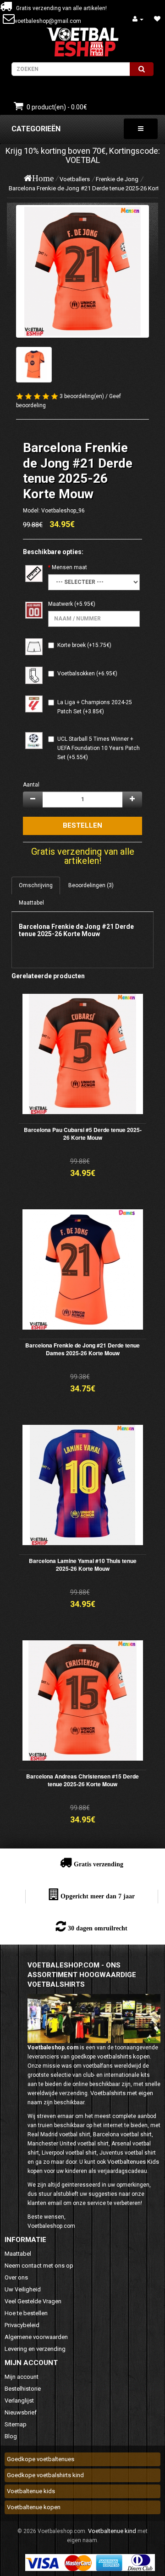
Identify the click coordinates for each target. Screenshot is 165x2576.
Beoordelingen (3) (91, 885)
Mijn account (22, 2377)
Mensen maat (69, 567)
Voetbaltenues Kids (133, 2162)
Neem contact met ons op (39, 2266)
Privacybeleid (22, 2325)
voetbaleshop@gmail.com (48, 21)
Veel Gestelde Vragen (33, 2301)
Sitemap (16, 2424)
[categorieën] (141, 129)
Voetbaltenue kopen (34, 2507)
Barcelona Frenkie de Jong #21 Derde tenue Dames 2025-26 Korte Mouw (82, 1349)
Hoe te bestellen (26, 2313)
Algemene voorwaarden (36, 2337)
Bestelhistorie (23, 2389)
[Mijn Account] (138, 19)
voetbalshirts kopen (124, 2056)
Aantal (31, 785)
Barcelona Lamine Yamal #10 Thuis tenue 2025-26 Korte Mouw (83, 1565)
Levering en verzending (35, 2349)
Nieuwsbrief (21, 2412)
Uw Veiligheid (23, 2289)
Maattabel (31, 903)
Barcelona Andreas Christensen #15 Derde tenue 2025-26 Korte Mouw (82, 1780)
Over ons (16, 2277)
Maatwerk (60, 604)
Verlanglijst (19, 2401)
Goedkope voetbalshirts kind (45, 2475)
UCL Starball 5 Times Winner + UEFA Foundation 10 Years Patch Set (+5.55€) (99, 748)
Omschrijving (36, 885)
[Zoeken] (142, 69)
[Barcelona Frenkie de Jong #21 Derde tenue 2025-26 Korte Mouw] (82, 271)
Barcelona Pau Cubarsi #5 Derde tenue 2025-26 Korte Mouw (83, 1134)
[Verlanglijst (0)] (157, 19)
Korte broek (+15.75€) (84, 645)
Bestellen (82, 825)
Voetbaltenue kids (31, 2491)
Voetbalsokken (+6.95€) (87, 674)
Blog (11, 2436)
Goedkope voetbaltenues (41, 2459)
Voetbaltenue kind (112, 2531)
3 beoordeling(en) (82, 396)
